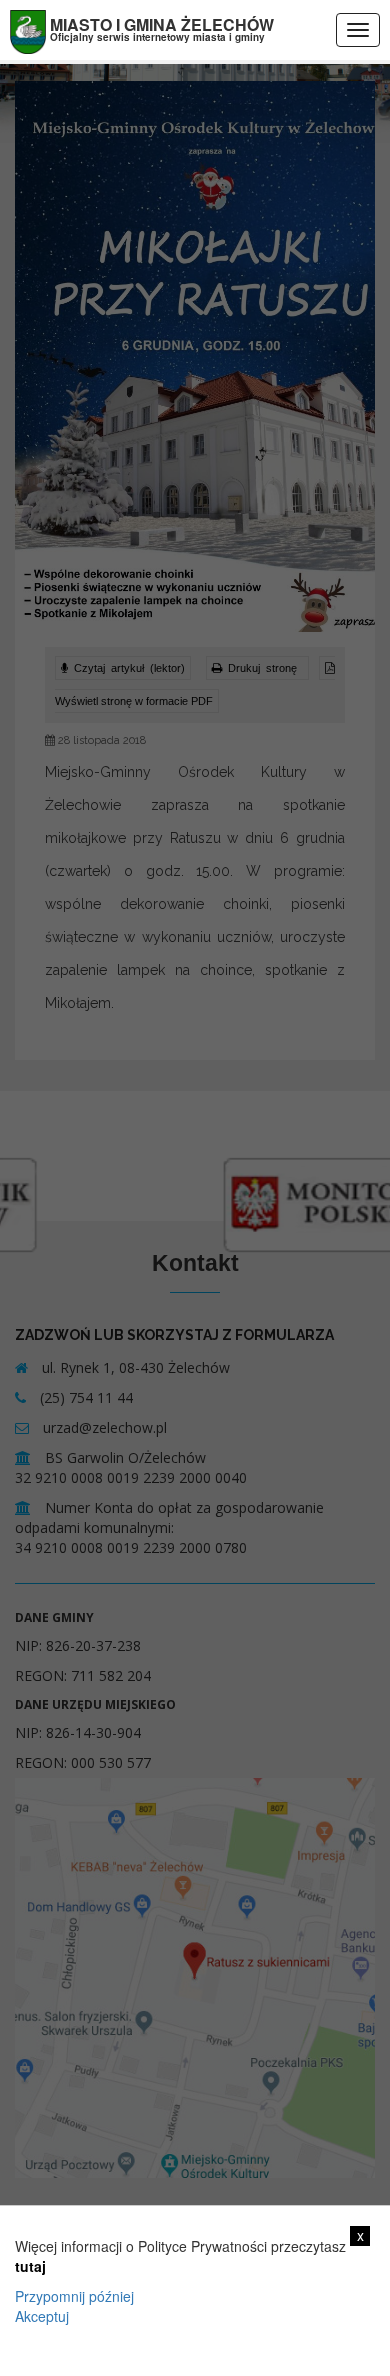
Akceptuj (42, 2316)
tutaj (30, 2266)
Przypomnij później (74, 2296)
